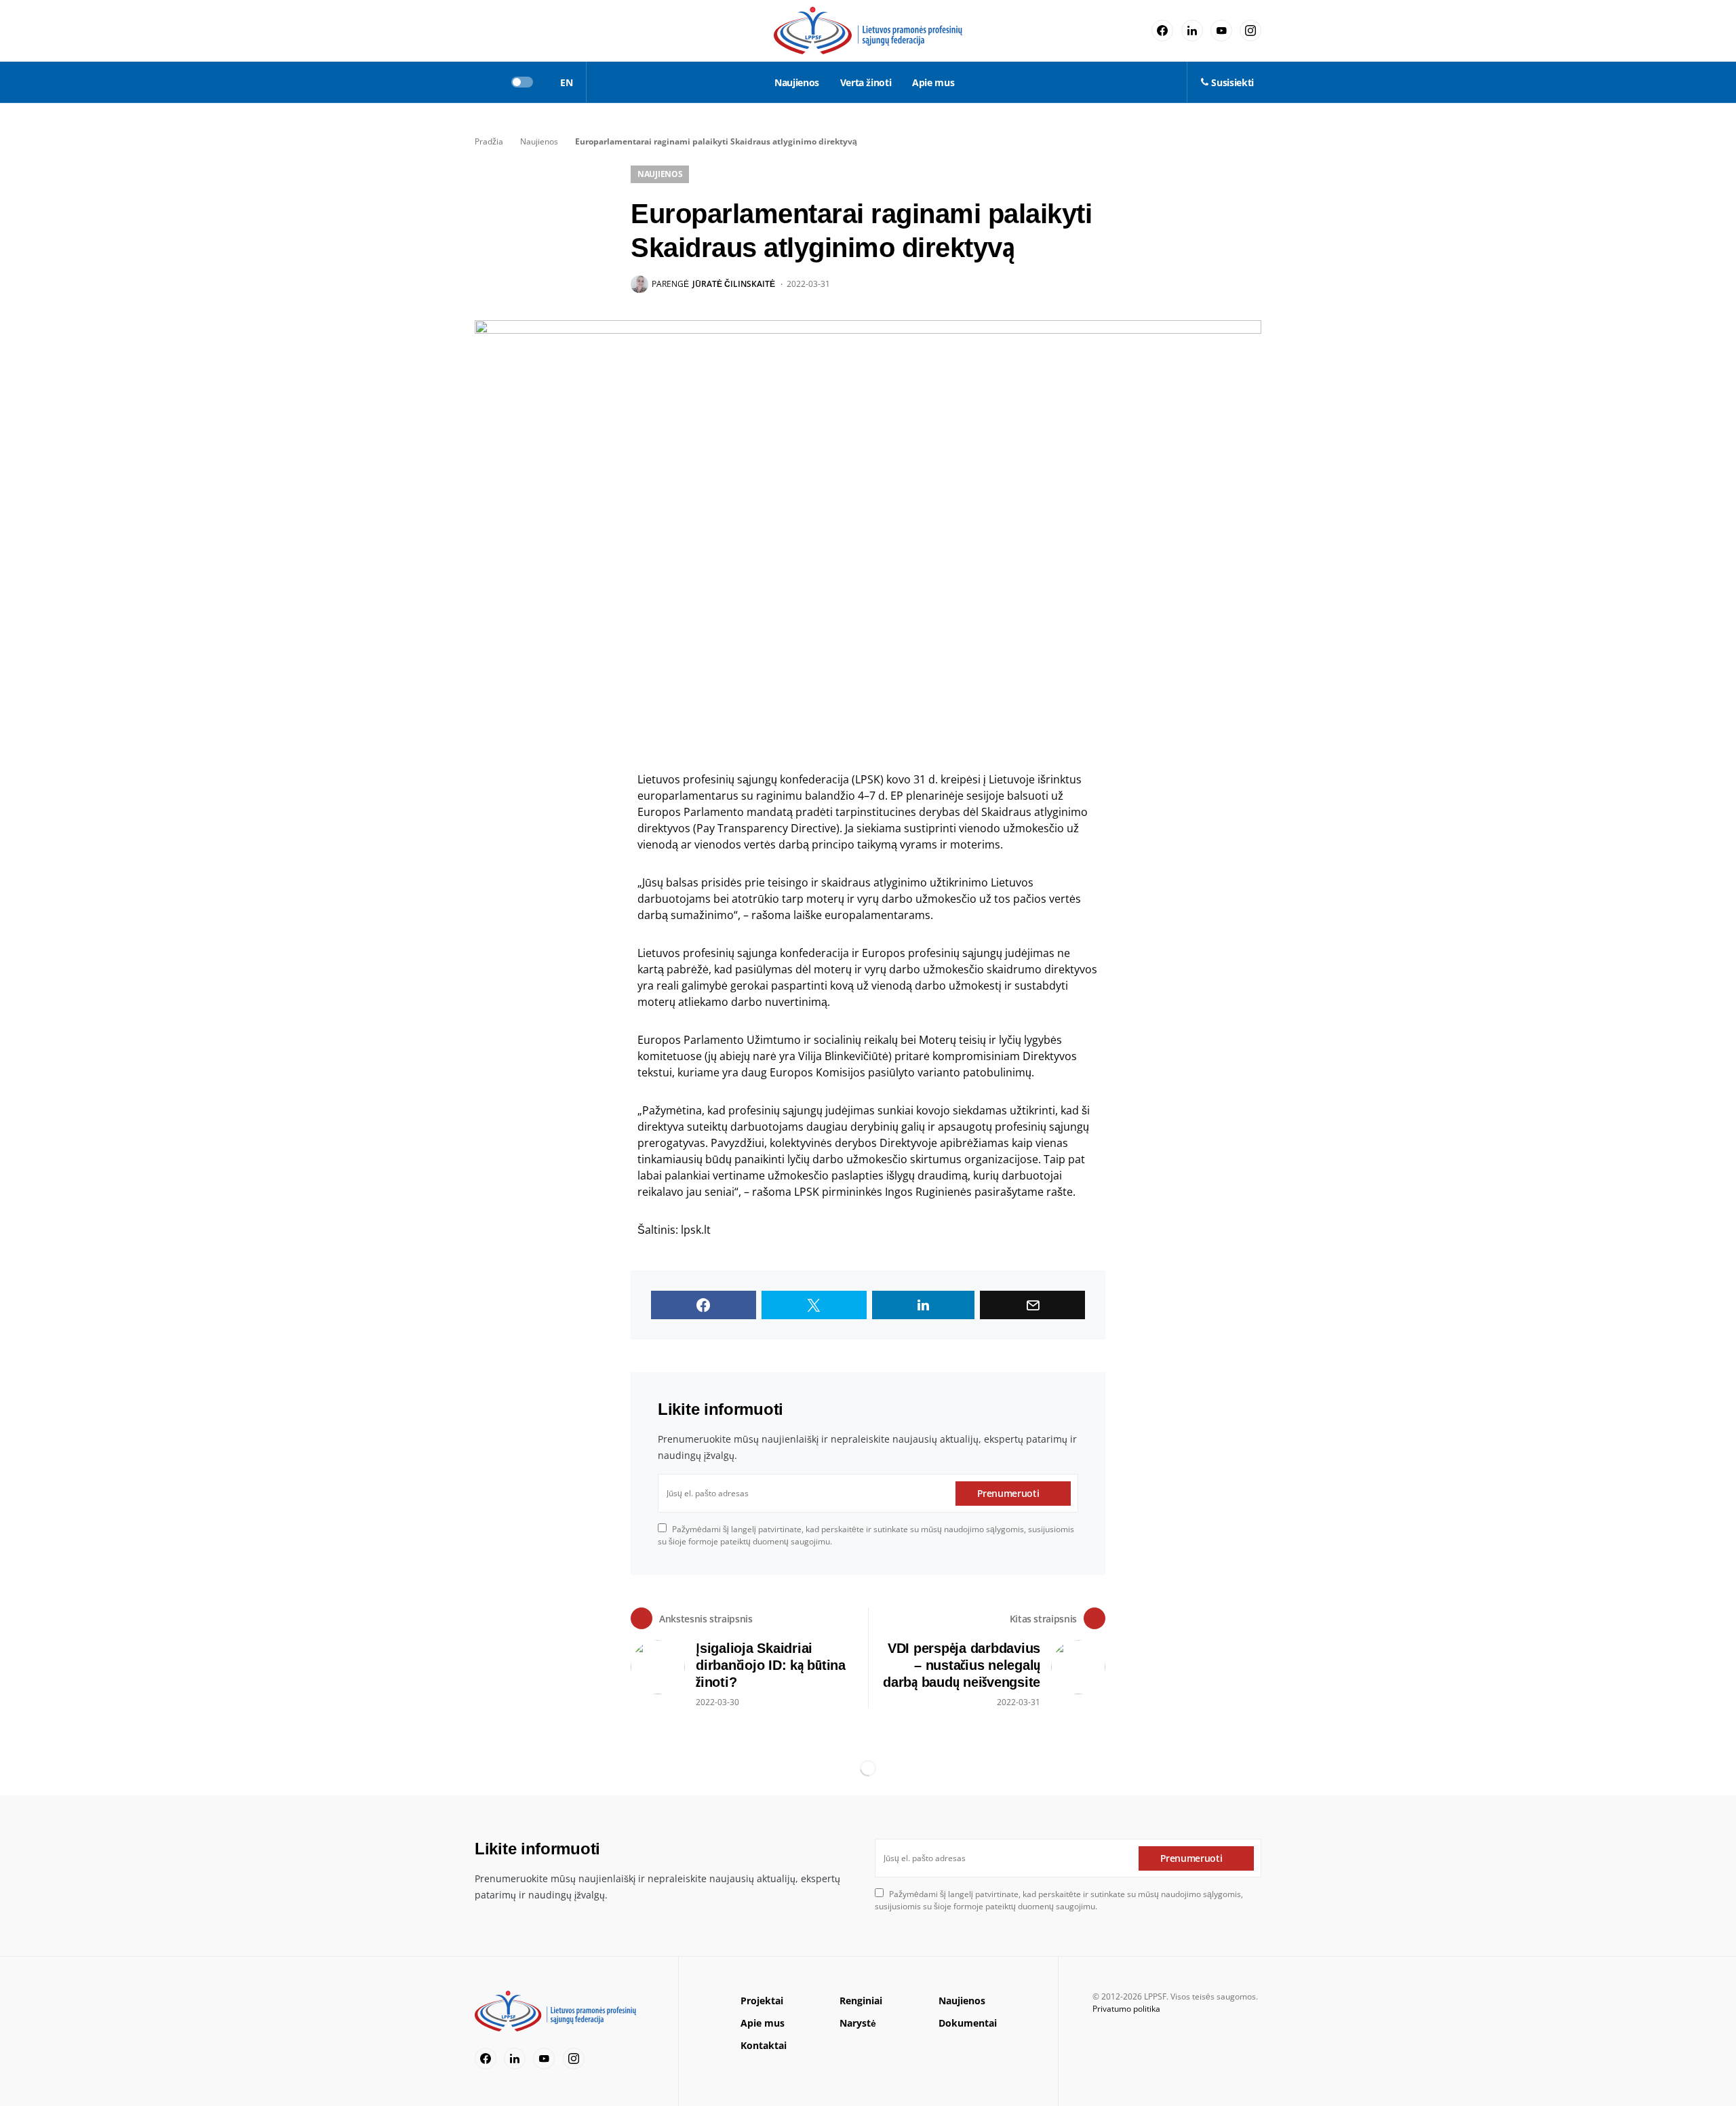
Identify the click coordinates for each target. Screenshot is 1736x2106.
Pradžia (489, 141)
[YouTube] (1221, 31)
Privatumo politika (1126, 2009)
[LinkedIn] (1192, 31)
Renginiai (861, 2001)
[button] (479, 82)
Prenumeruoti (1008, 1493)
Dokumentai (968, 2023)
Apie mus (763, 2023)
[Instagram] (1250, 31)
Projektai (762, 2001)
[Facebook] (1162, 31)
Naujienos (539, 141)
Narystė (858, 2023)
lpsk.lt (696, 1230)
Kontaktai (764, 2045)
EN (566, 82)
